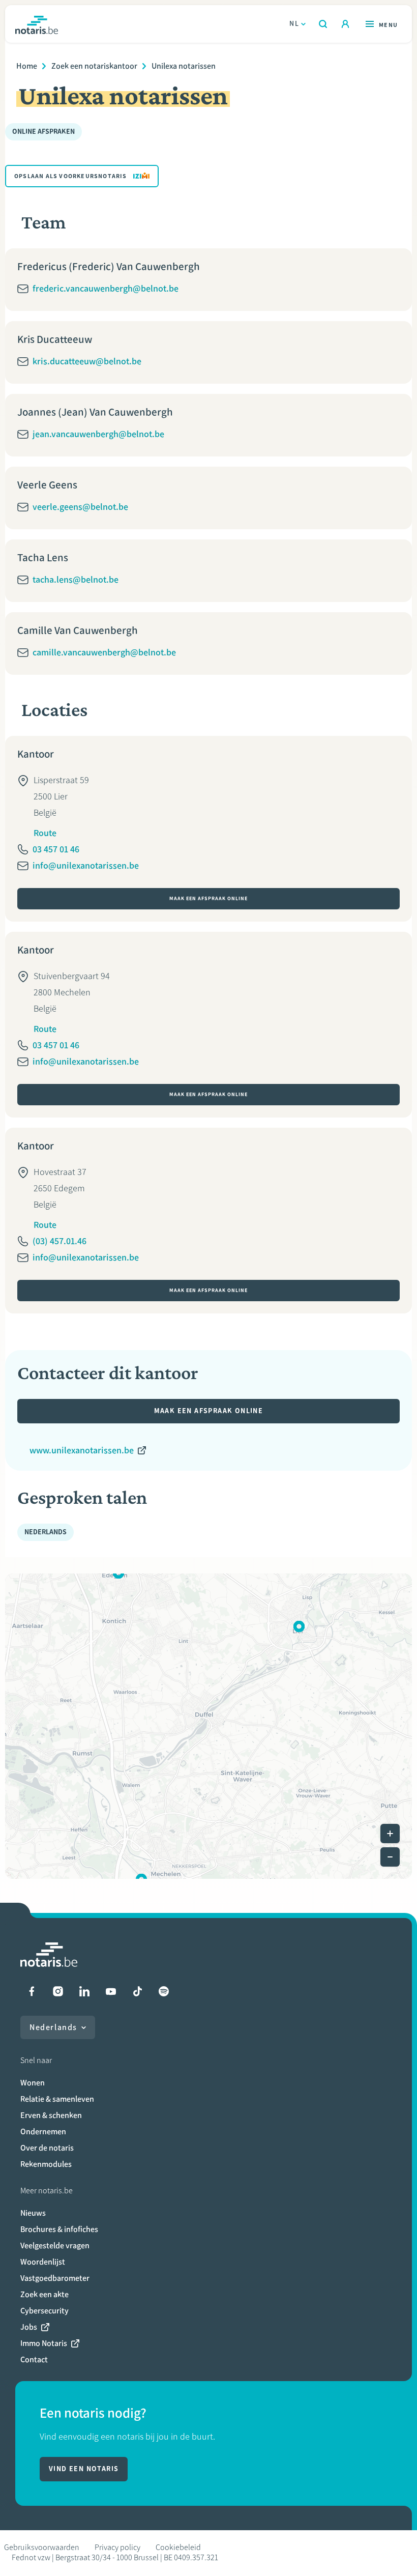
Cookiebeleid (178, 2547)
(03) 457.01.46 (59, 1241)
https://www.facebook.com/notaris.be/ (32, 1991)
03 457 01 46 (56, 849)
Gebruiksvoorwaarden (42, 2547)
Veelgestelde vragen (55, 2245)
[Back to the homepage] (37, 24)
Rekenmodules (46, 2164)
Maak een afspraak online (208, 898)
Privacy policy (117, 2547)
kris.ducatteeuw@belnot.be (87, 361)
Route (45, 833)
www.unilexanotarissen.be (82, 1450)
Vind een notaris (84, 2469)
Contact (34, 2359)
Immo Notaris (44, 2343)
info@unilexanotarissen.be (86, 866)
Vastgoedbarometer (55, 2278)
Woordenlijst (43, 2262)
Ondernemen (43, 2131)
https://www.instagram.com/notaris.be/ (58, 1991)
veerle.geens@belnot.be (80, 507)
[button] (299, 1626)
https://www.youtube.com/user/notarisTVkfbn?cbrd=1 (111, 1991)
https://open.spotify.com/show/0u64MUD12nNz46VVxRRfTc (164, 1991)
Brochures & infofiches (59, 2229)
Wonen (33, 2083)
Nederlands (53, 2027)
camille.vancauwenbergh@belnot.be (104, 652)
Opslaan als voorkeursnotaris (71, 176)
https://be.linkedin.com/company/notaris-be (84, 1991)
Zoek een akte (44, 2294)
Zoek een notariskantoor (94, 66)
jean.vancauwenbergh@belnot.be (98, 434)
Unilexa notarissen (184, 66)
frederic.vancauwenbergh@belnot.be (106, 289)
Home (27, 66)
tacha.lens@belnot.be (76, 580)
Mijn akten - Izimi (345, 24)
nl (294, 24)
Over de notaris (47, 2148)
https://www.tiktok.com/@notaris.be (137, 1991)
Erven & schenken (51, 2115)
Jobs (29, 2327)
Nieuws (33, 2213)
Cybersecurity (44, 2311)
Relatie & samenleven (57, 2099)
